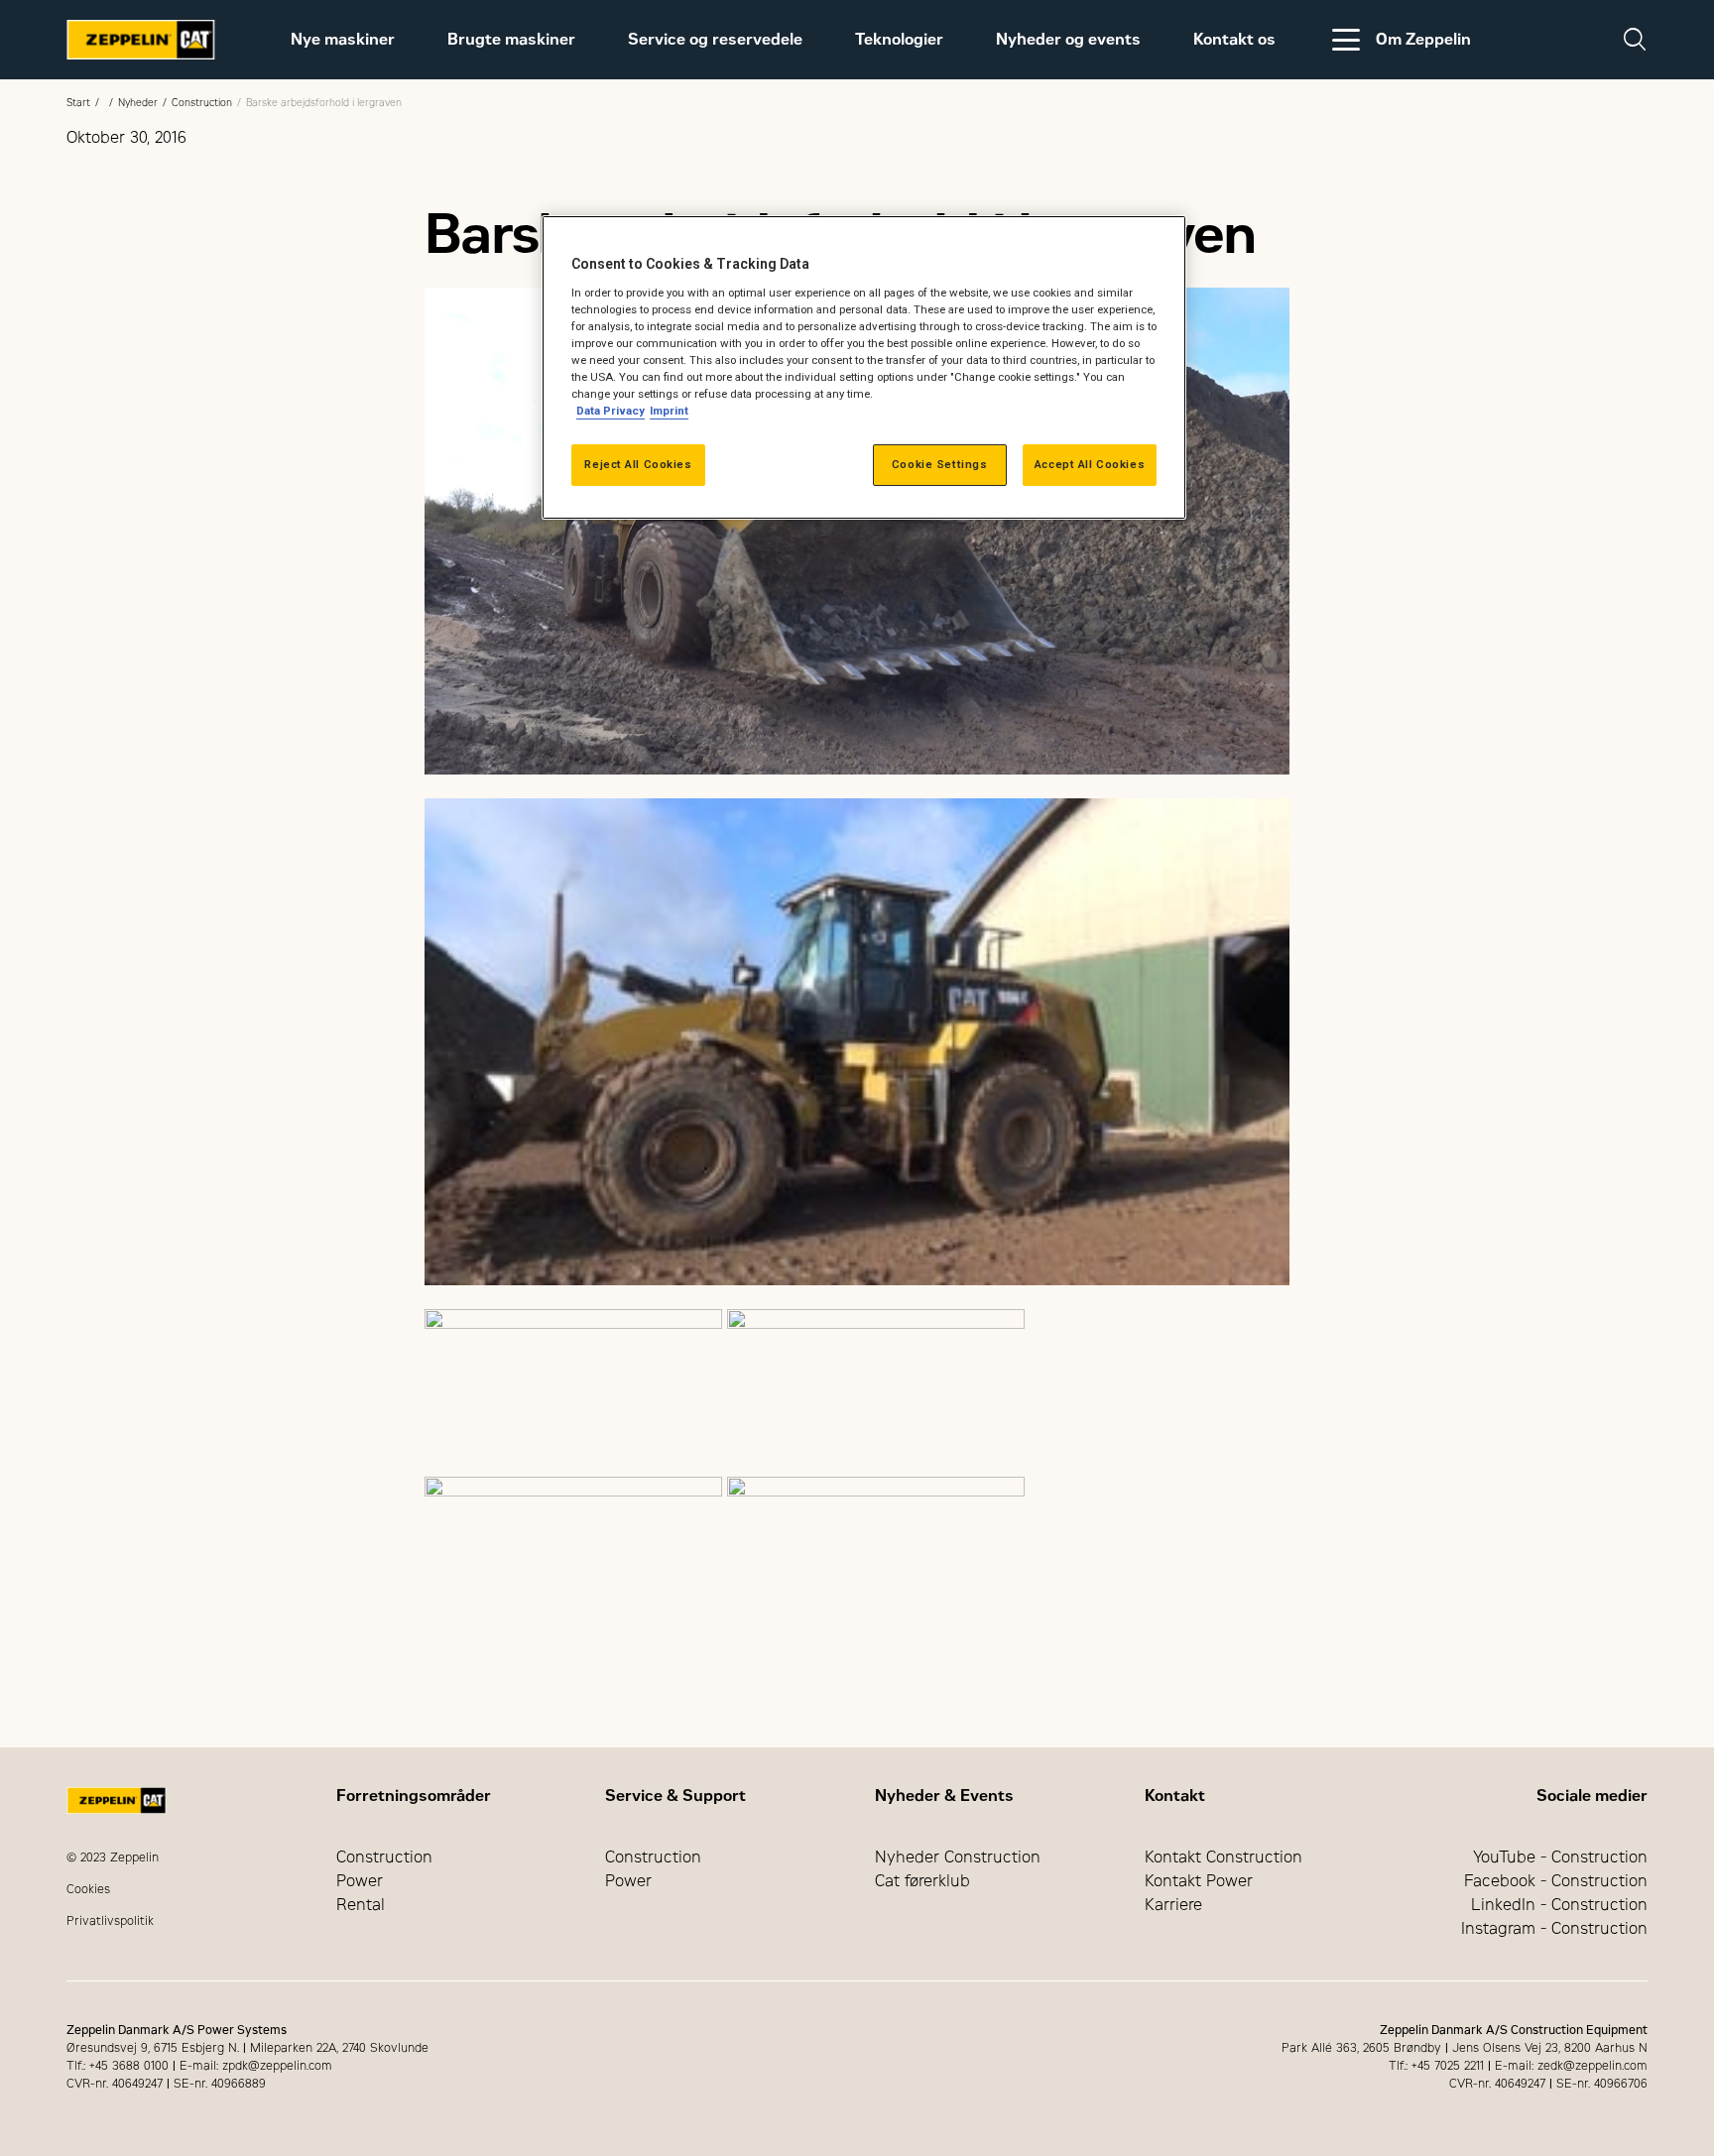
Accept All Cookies (1090, 464)
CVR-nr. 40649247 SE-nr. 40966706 (1548, 2084)
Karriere (1173, 1905)
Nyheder (138, 103)
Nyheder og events (1068, 39)
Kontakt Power (1199, 1881)
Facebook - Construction (1556, 1881)
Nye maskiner (343, 39)
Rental (361, 1905)
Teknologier (899, 39)
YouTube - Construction (1560, 1857)
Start (78, 103)
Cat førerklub (922, 1881)
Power (360, 1881)
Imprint (669, 411)
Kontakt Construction (1224, 1857)
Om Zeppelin (1423, 39)
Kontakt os (1234, 39)
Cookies (88, 1889)
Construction (202, 103)
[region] (864, 367)
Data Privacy (611, 411)
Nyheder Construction (958, 1857)
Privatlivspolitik (110, 1921)
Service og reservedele (715, 39)
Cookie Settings (940, 464)
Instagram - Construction (1554, 1928)
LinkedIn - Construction (1559, 1905)
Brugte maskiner (511, 39)
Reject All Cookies (638, 464)
